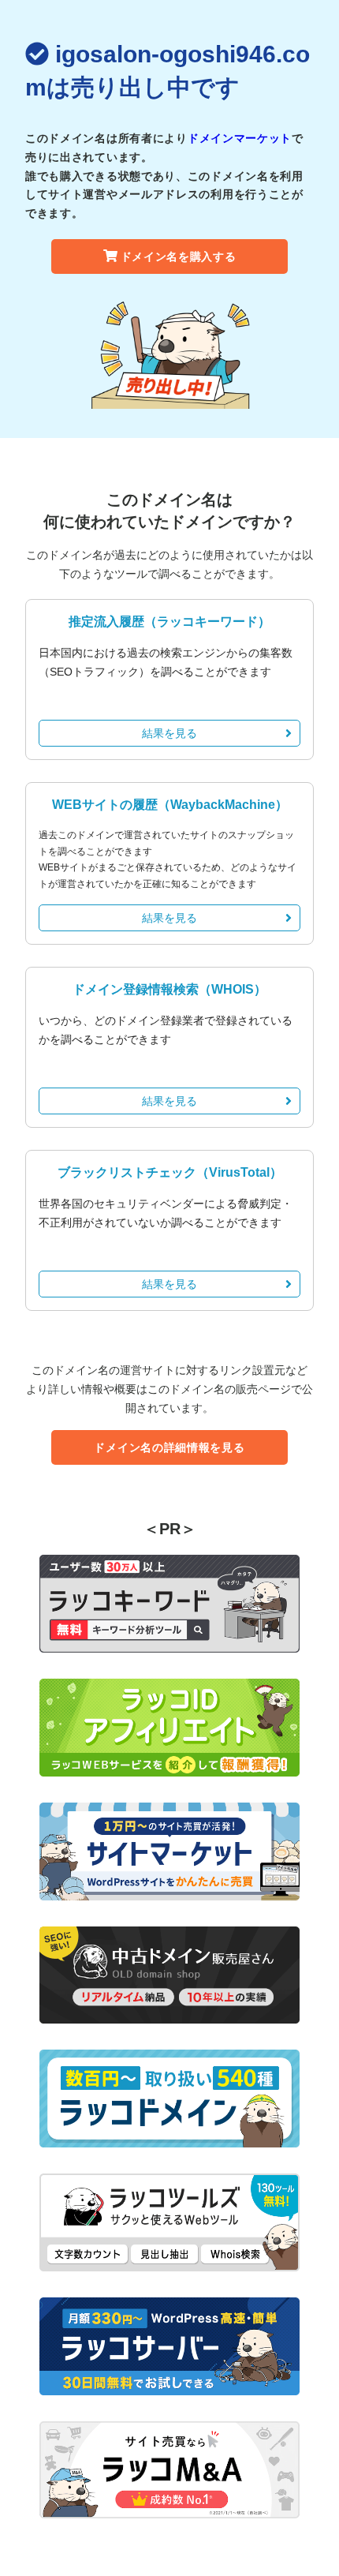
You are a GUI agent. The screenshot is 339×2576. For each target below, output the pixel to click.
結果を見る (169, 733)
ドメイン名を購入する (179, 256)
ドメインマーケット (240, 138)
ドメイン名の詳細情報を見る (169, 1447)
